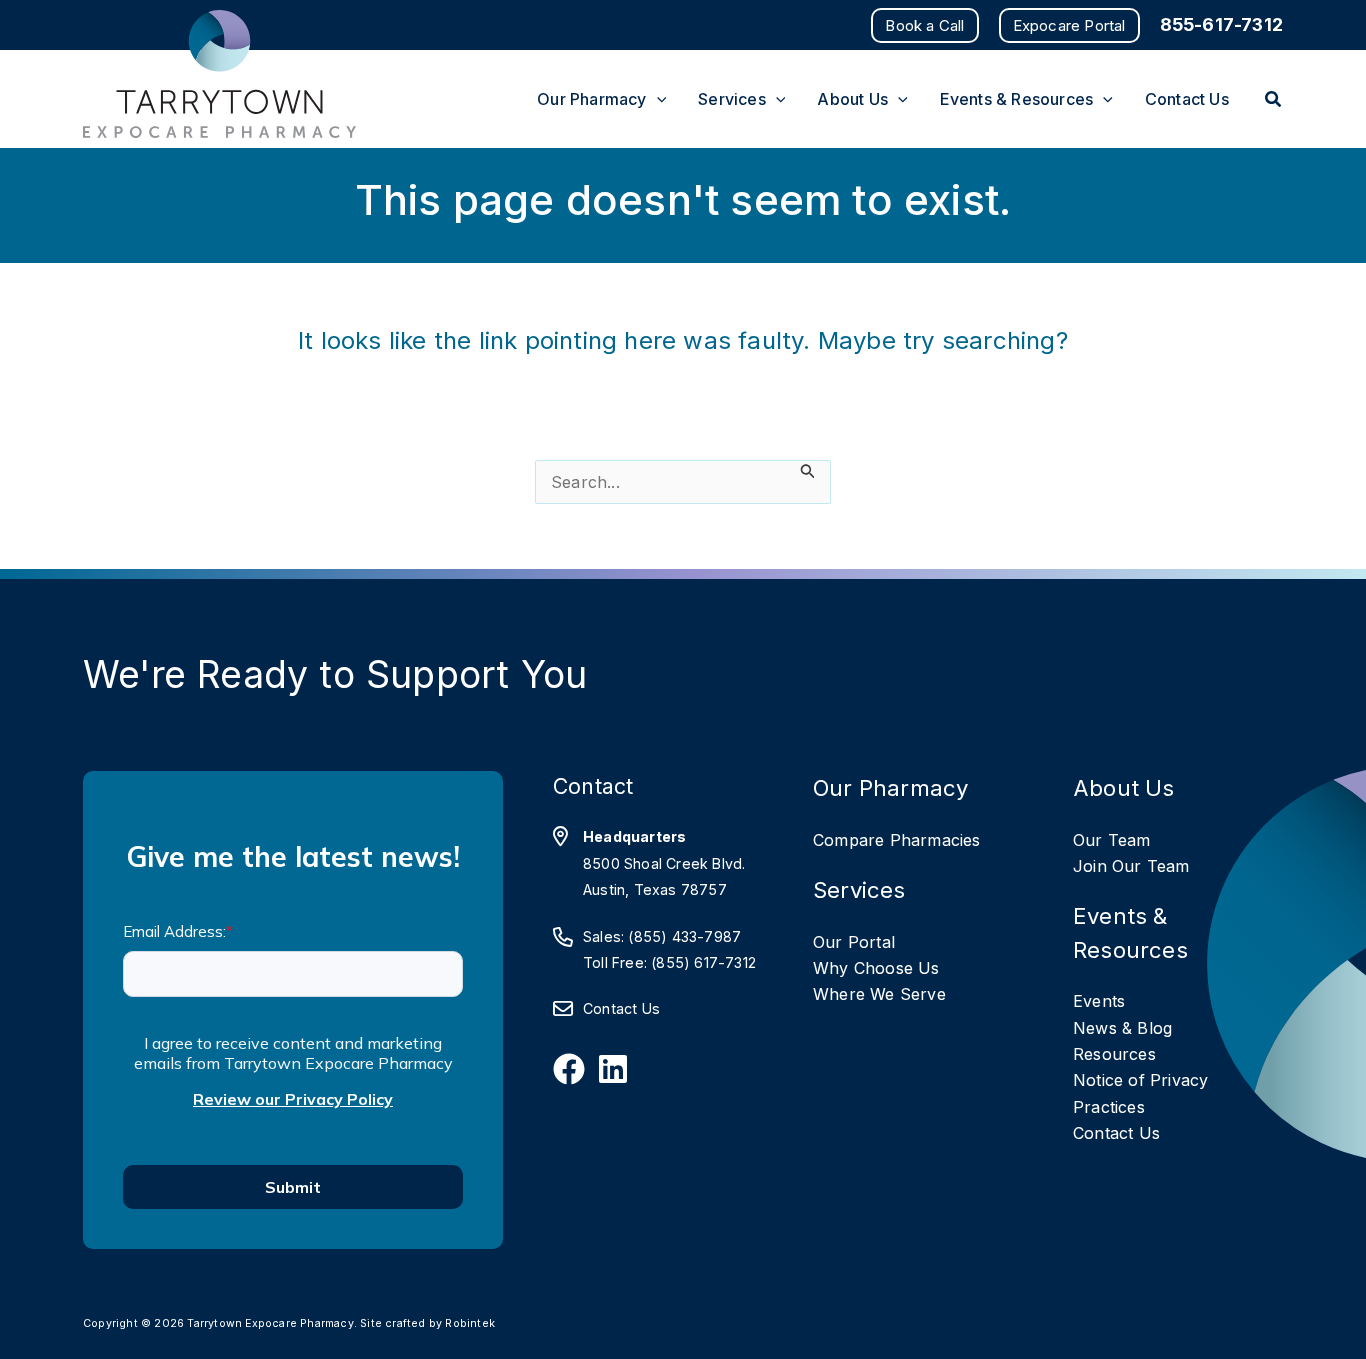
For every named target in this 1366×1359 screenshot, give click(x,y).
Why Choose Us (876, 968)
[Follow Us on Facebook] (569, 1069)
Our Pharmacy (890, 787)
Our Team (1112, 840)
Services (859, 889)
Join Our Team (1131, 866)
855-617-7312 (1221, 24)
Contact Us (621, 1008)
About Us (1124, 787)
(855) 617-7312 (703, 962)
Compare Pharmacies (897, 840)
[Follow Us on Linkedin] (613, 1069)
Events (1099, 1001)
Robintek (470, 1323)
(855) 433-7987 (684, 936)
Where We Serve (879, 994)
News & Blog (1122, 1028)
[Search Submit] (808, 471)
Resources (1114, 1054)
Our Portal (854, 942)
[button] (924, 25)
